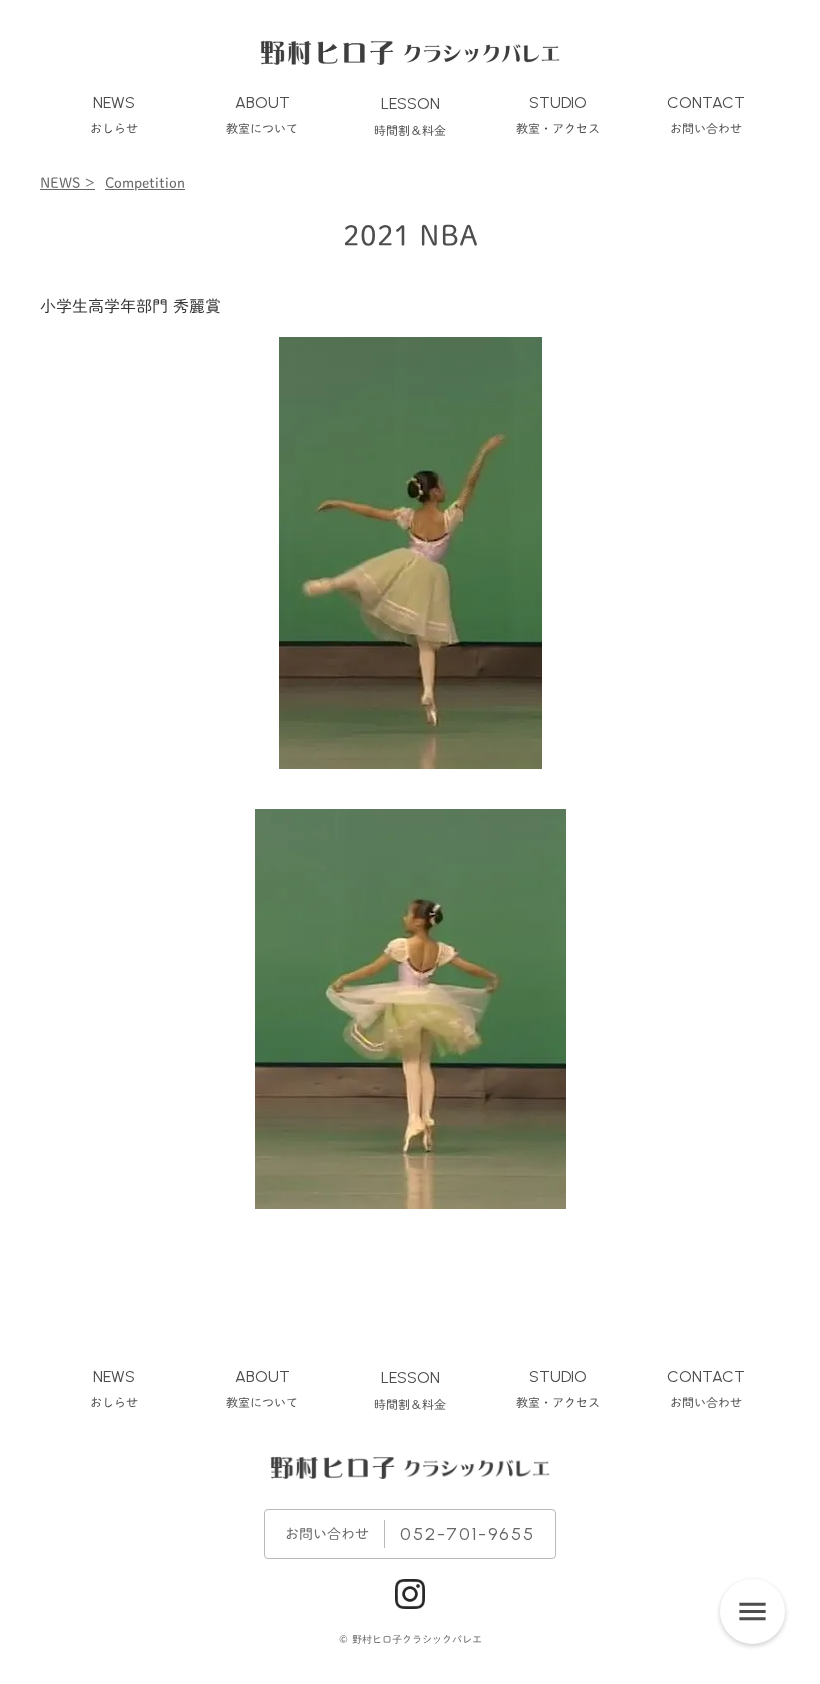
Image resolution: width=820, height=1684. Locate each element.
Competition (145, 183)
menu (752, 1611)
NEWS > (67, 183)
